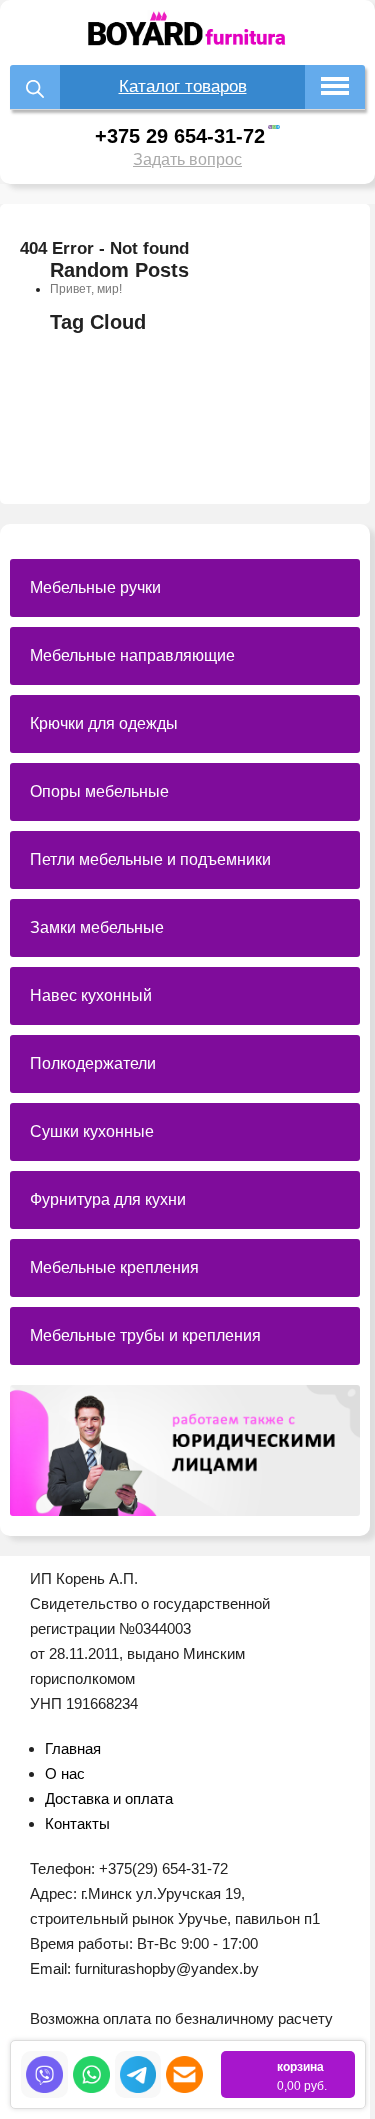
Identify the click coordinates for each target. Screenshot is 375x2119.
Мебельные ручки (95, 587)
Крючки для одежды (104, 723)
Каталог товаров (183, 86)
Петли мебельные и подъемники (150, 859)
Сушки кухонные (92, 1131)
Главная (73, 1748)
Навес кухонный (91, 995)
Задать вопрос (187, 159)
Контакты (77, 1823)
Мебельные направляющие (132, 655)
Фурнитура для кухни (108, 1199)
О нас (65, 1773)
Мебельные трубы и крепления (145, 1335)
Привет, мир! (86, 289)
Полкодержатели (93, 1063)
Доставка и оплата (109, 1798)
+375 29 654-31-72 (180, 136)
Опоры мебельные (99, 791)
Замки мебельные (97, 927)
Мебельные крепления (114, 1267)
